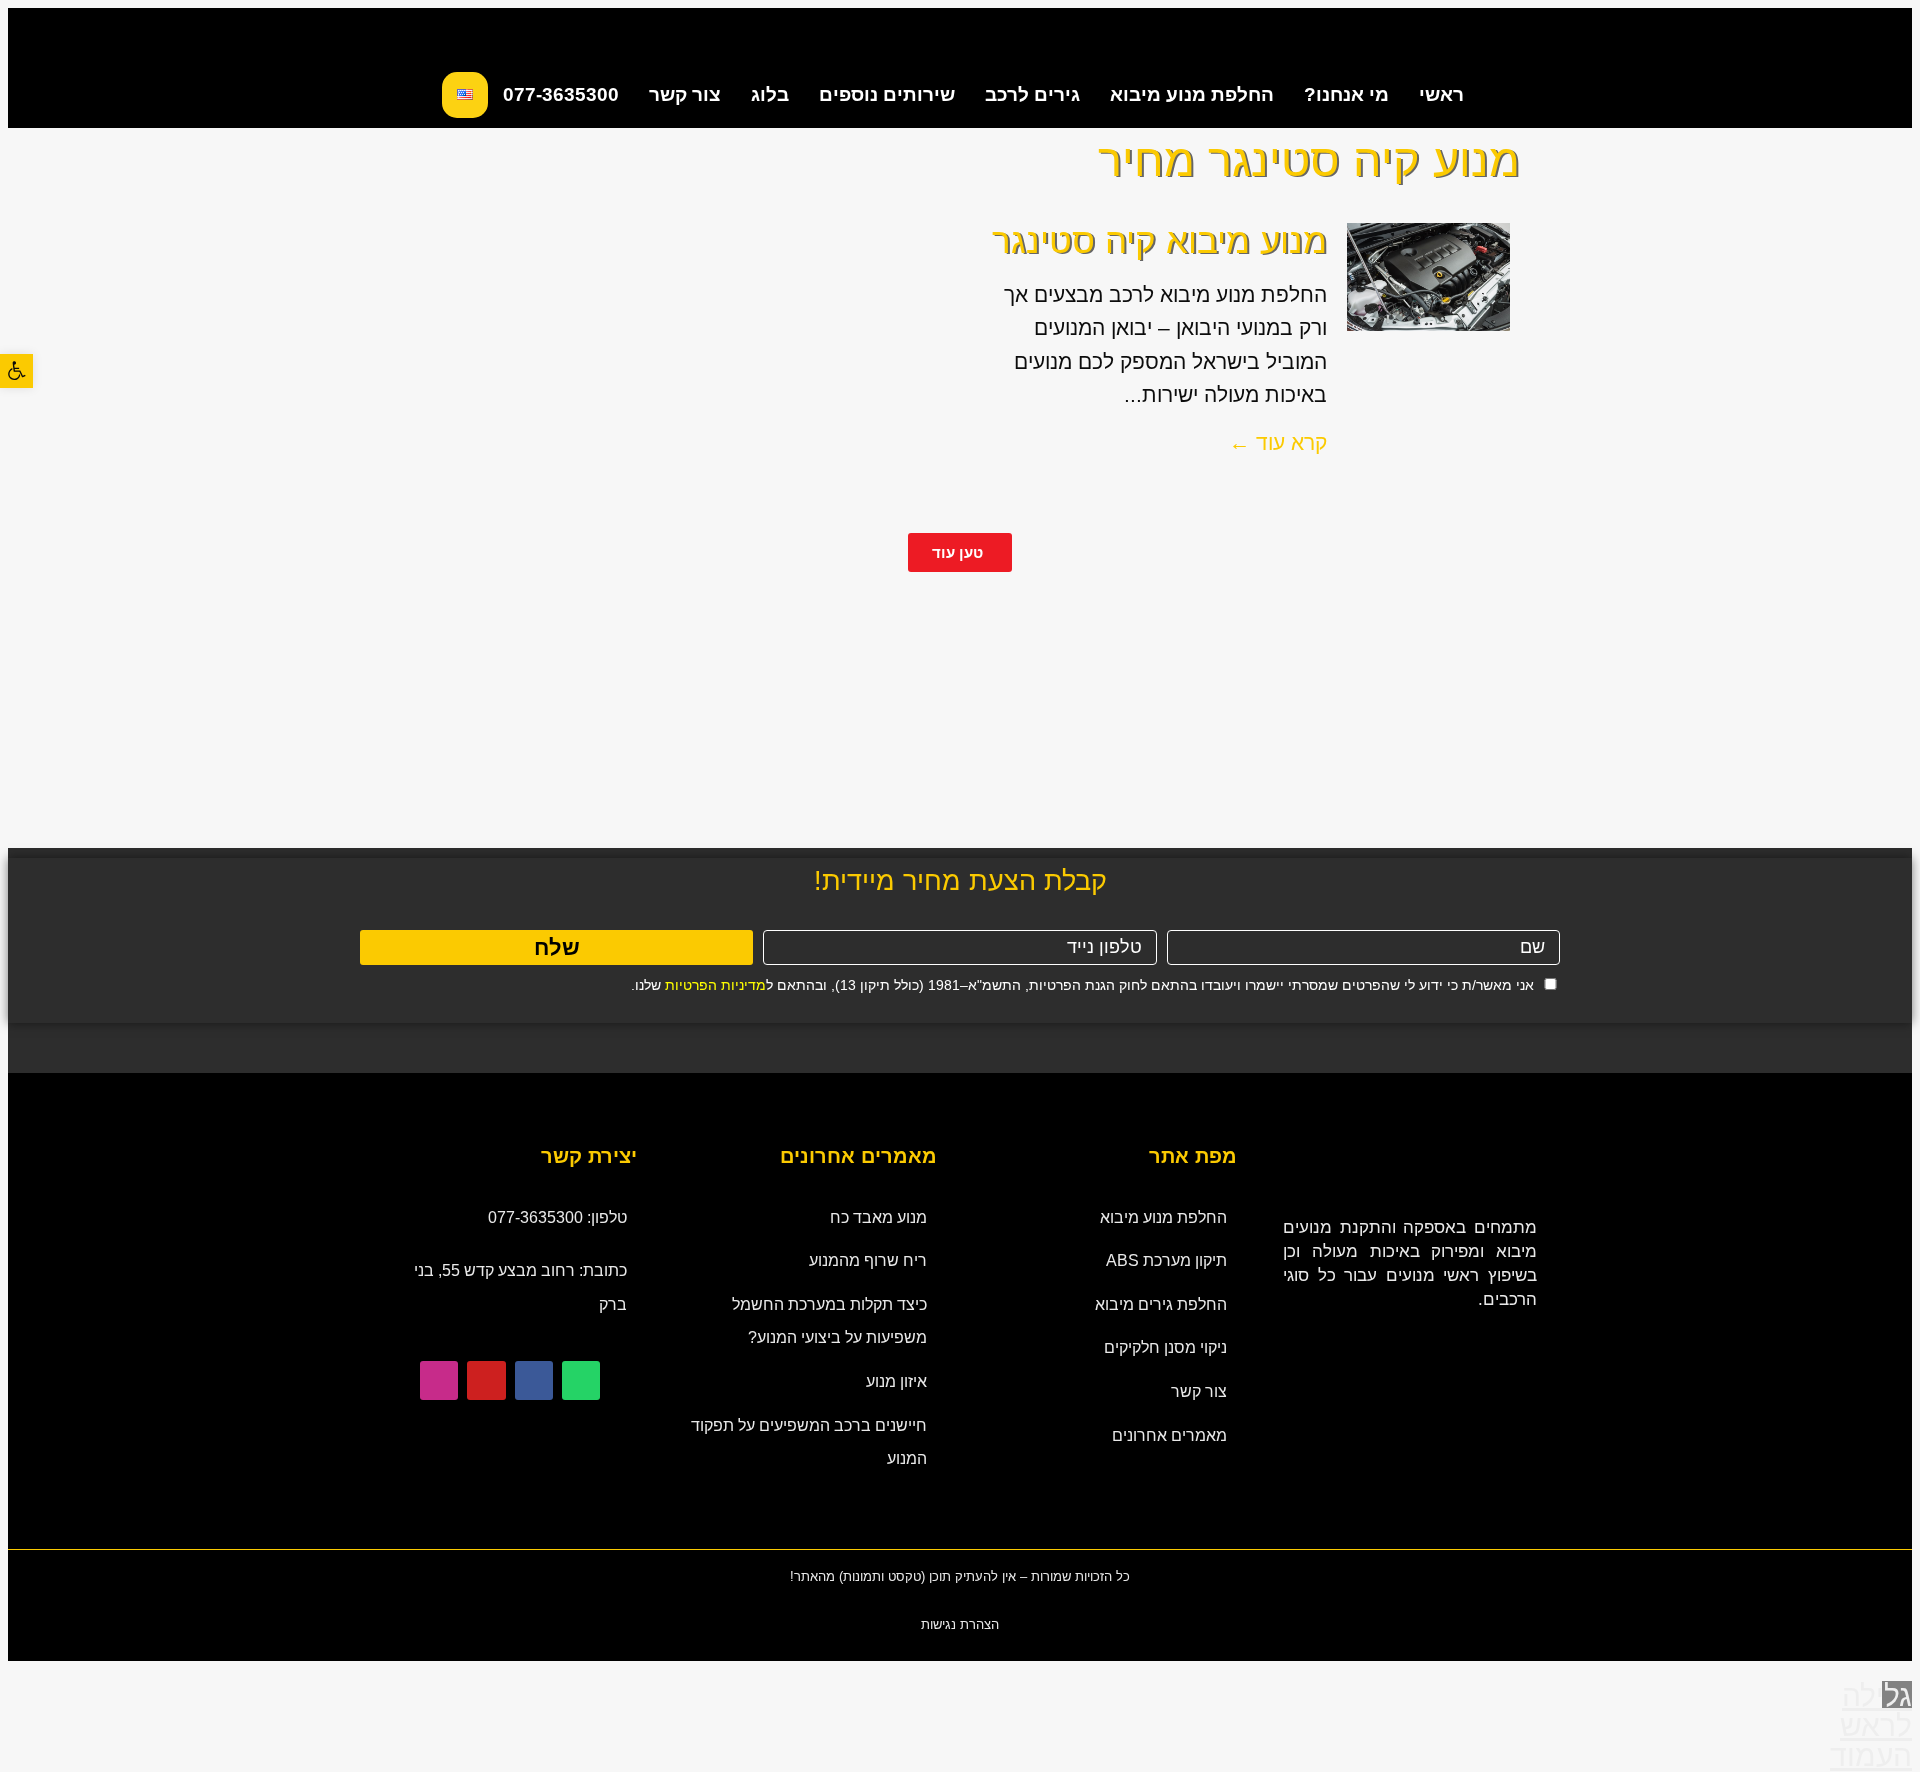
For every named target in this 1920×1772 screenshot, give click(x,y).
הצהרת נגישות (960, 1624)
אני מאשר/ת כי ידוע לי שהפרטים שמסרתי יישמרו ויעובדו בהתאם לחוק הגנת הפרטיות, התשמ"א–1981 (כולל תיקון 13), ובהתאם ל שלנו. (1082, 985)
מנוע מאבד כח (878, 1217)
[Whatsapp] (581, 1380)
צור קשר (685, 94)
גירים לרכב (1032, 94)
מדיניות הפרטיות (715, 985)
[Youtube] (486, 1380)
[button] (16, 370)
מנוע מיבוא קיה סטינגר (1159, 240)
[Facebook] (534, 1380)
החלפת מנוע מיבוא (1192, 94)
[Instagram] (439, 1380)
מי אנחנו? (1346, 94)
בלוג (770, 94)
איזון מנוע (896, 1381)
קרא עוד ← (1278, 442)
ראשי (1441, 94)
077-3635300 (561, 94)
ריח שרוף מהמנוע (868, 1260)
